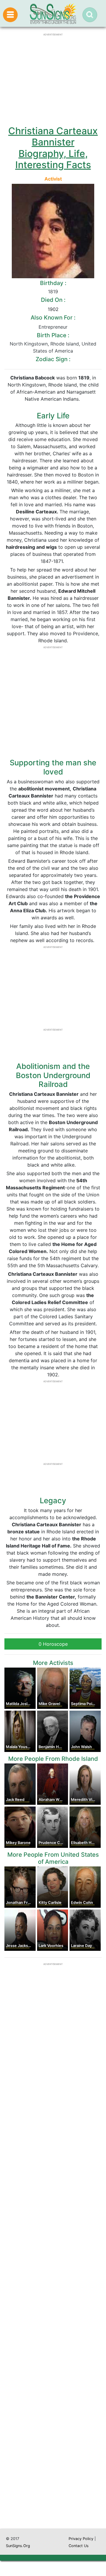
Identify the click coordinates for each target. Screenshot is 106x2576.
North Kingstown (29, 344)
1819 (53, 292)
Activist (53, 179)
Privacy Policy (81, 2539)
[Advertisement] (53, 2291)
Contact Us (79, 2546)
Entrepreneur (53, 327)
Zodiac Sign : (53, 359)
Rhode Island (65, 344)
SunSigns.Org (18, 2546)
